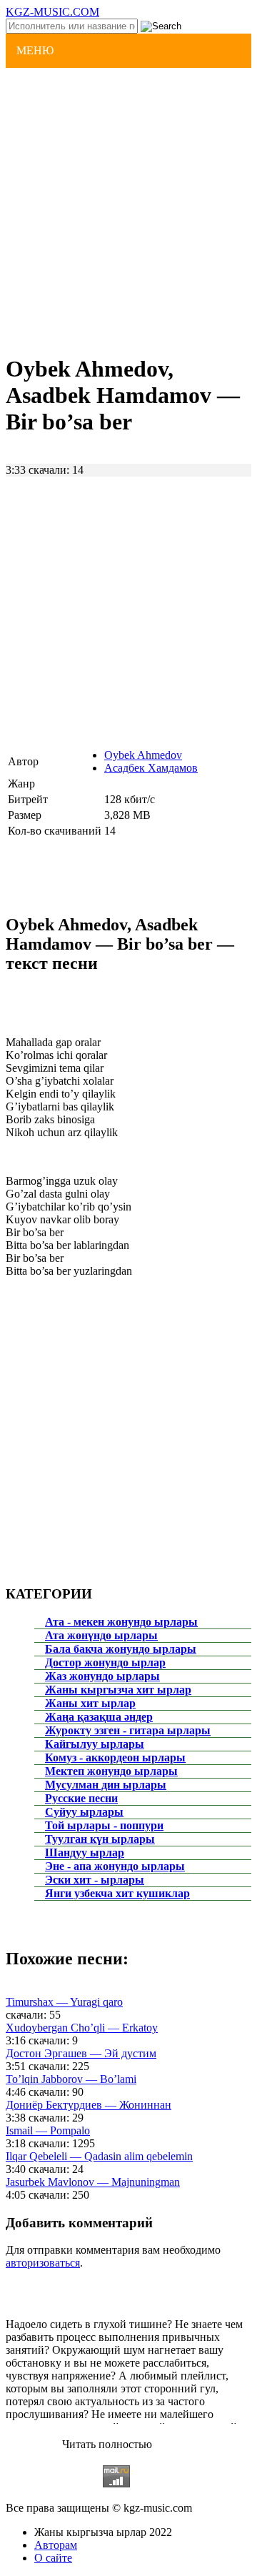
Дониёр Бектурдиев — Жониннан (89, 2105)
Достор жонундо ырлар (105, 1662)
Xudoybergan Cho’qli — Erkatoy (82, 2028)
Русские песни (81, 1798)
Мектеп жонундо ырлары (111, 1771)
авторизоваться (43, 2263)
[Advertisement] (128, 209)
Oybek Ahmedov (143, 755)
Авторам (56, 2545)
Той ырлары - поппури (104, 1825)
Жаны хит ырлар (90, 1703)
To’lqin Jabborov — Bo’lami (71, 2079)
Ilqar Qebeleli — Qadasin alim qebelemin (99, 2156)
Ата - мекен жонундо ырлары (121, 1622)
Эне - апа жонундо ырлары (115, 1866)
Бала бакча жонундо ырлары (121, 1649)
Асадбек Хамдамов (151, 768)
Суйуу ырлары (84, 1812)
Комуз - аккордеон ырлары (115, 1757)
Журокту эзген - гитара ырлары (128, 1730)
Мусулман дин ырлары (106, 1785)
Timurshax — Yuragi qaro (64, 2002)
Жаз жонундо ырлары (102, 1676)
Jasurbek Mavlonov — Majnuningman (93, 2182)
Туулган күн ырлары (100, 1839)
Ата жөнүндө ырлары (101, 1635)
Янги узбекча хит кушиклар (117, 1893)
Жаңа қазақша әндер (99, 1717)
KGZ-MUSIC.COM (52, 12)
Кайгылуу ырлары (95, 1744)
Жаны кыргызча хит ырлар (118, 1690)
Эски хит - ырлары (95, 1880)
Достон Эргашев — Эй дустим (81, 2053)
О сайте (53, 2558)
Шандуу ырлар (85, 1853)
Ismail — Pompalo (48, 2130)
